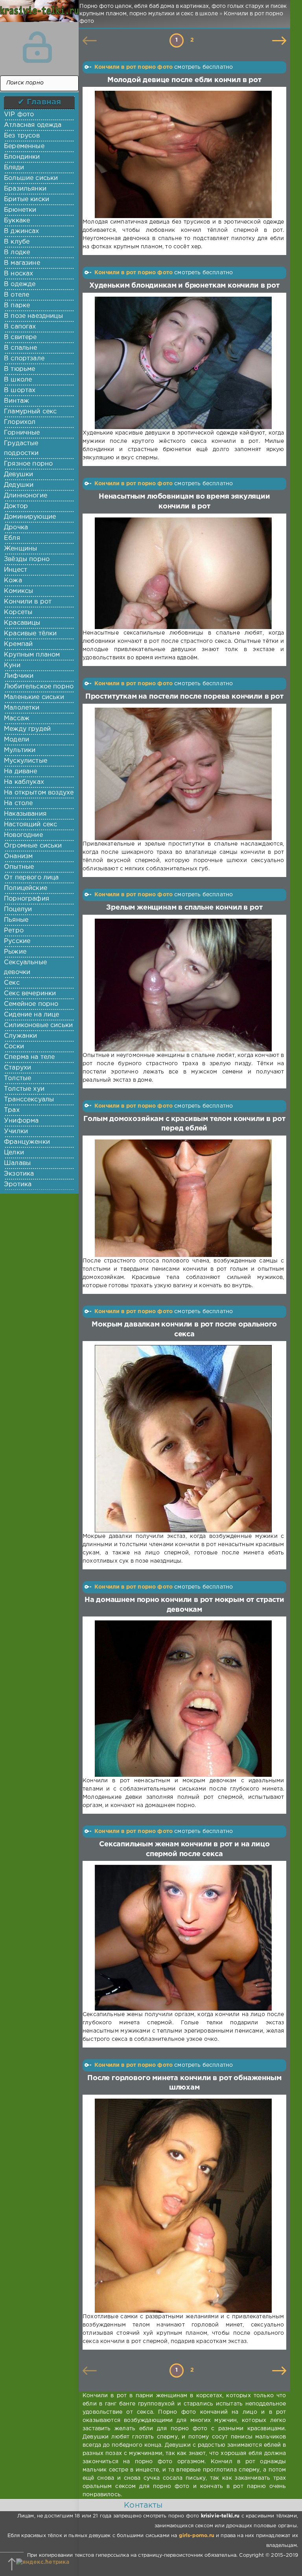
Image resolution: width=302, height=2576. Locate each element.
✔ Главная (40, 102)
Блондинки (22, 157)
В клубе (17, 242)
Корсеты (18, 612)
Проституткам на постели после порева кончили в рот (184, 697)
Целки (14, 1153)
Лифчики (19, 676)
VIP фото (19, 115)
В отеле (17, 295)
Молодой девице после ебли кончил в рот (184, 80)
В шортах (20, 390)
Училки (16, 1131)
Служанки (20, 1036)
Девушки (18, 474)
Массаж (17, 718)
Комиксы (18, 591)
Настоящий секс (30, 825)
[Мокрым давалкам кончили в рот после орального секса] (183, 1439)
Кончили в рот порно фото (134, 67)
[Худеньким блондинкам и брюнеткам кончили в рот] (183, 363)
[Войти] (37, 47)
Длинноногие (26, 496)
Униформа (21, 1121)
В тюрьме (19, 369)
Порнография (27, 899)
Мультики (20, 750)
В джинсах (22, 231)
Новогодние (23, 835)
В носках (18, 274)
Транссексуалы (29, 1100)
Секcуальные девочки (25, 967)
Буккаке (17, 221)
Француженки (27, 1142)
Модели (17, 740)
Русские (17, 941)
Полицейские (26, 888)
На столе (18, 803)
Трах (12, 1110)
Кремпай (18, 644)
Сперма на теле (29, 1057)
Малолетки (22, 708)
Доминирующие (30, 517)
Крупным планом (32, 655)
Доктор (16, 506)
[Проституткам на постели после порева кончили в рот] (183, 774)
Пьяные (16, 920)
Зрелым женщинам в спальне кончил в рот (184, 908)
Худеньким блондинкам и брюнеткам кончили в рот (184, 286)
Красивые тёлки (30, 634)
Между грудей (27, 729)
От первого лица (31, 878)
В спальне (21, 348)
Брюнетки (20, 210)
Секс (12, 983)
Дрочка (16, 527)
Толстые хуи (24, 1089)
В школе (18, 380)
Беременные (24, 146)
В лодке (17, 252)
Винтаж (17, 401)
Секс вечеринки (30, 994)
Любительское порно (39, 687)
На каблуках (24, 782)
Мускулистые (26, 761)
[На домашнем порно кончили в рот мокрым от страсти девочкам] (183, 1699)
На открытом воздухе (39, 793)
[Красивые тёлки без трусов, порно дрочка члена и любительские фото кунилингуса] (37, 16)
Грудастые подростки (21, 448)
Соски (14, 1047)
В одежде (20, 284)
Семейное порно (31, 1004)
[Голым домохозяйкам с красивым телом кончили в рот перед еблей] (183, 1198)
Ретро (14, 931)
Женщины (20, 549)
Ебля (12, 538)
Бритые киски (27, 199)
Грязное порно (28, 464)
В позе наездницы (33, 316)
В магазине (22, 263)
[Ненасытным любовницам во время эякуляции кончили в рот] (183, 573)
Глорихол (20, 422)
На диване (21, 772)
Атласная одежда (33, 125)
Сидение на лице (32, 1015)
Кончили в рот (28, 602)
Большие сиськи (31, 178)
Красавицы (22, 623)
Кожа (13, 581)
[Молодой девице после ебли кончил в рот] (183, 154)
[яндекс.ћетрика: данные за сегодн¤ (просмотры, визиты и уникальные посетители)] (43, 2562)
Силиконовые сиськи (38, 1025)
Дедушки (19, 485)
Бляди (14, 168)
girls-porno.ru (197, 2536)
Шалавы (17, 1163)
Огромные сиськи (33, 846)
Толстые (17, 1078)
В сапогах (20, 327)
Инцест (16, 570)
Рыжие (15, 952)
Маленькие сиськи (34, 697)
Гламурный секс (30, 412)
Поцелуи (18, 909)
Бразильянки (25, 189)
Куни (12, 665)
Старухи (17, 1068)
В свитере (20, 337)
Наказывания (25, 814)
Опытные (19, 867)
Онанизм (18, 856)
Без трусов (22, 136)
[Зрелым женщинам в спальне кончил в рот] (183, 985)
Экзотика (19, 1174)
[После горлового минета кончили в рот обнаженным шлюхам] (183, 2206)
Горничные (22, 433)
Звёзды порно (27, 559)
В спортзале (24, 359)
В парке (17, 305)
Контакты (143, 2505)
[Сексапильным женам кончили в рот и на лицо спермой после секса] (183, 1938)
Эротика (18, 1184)
